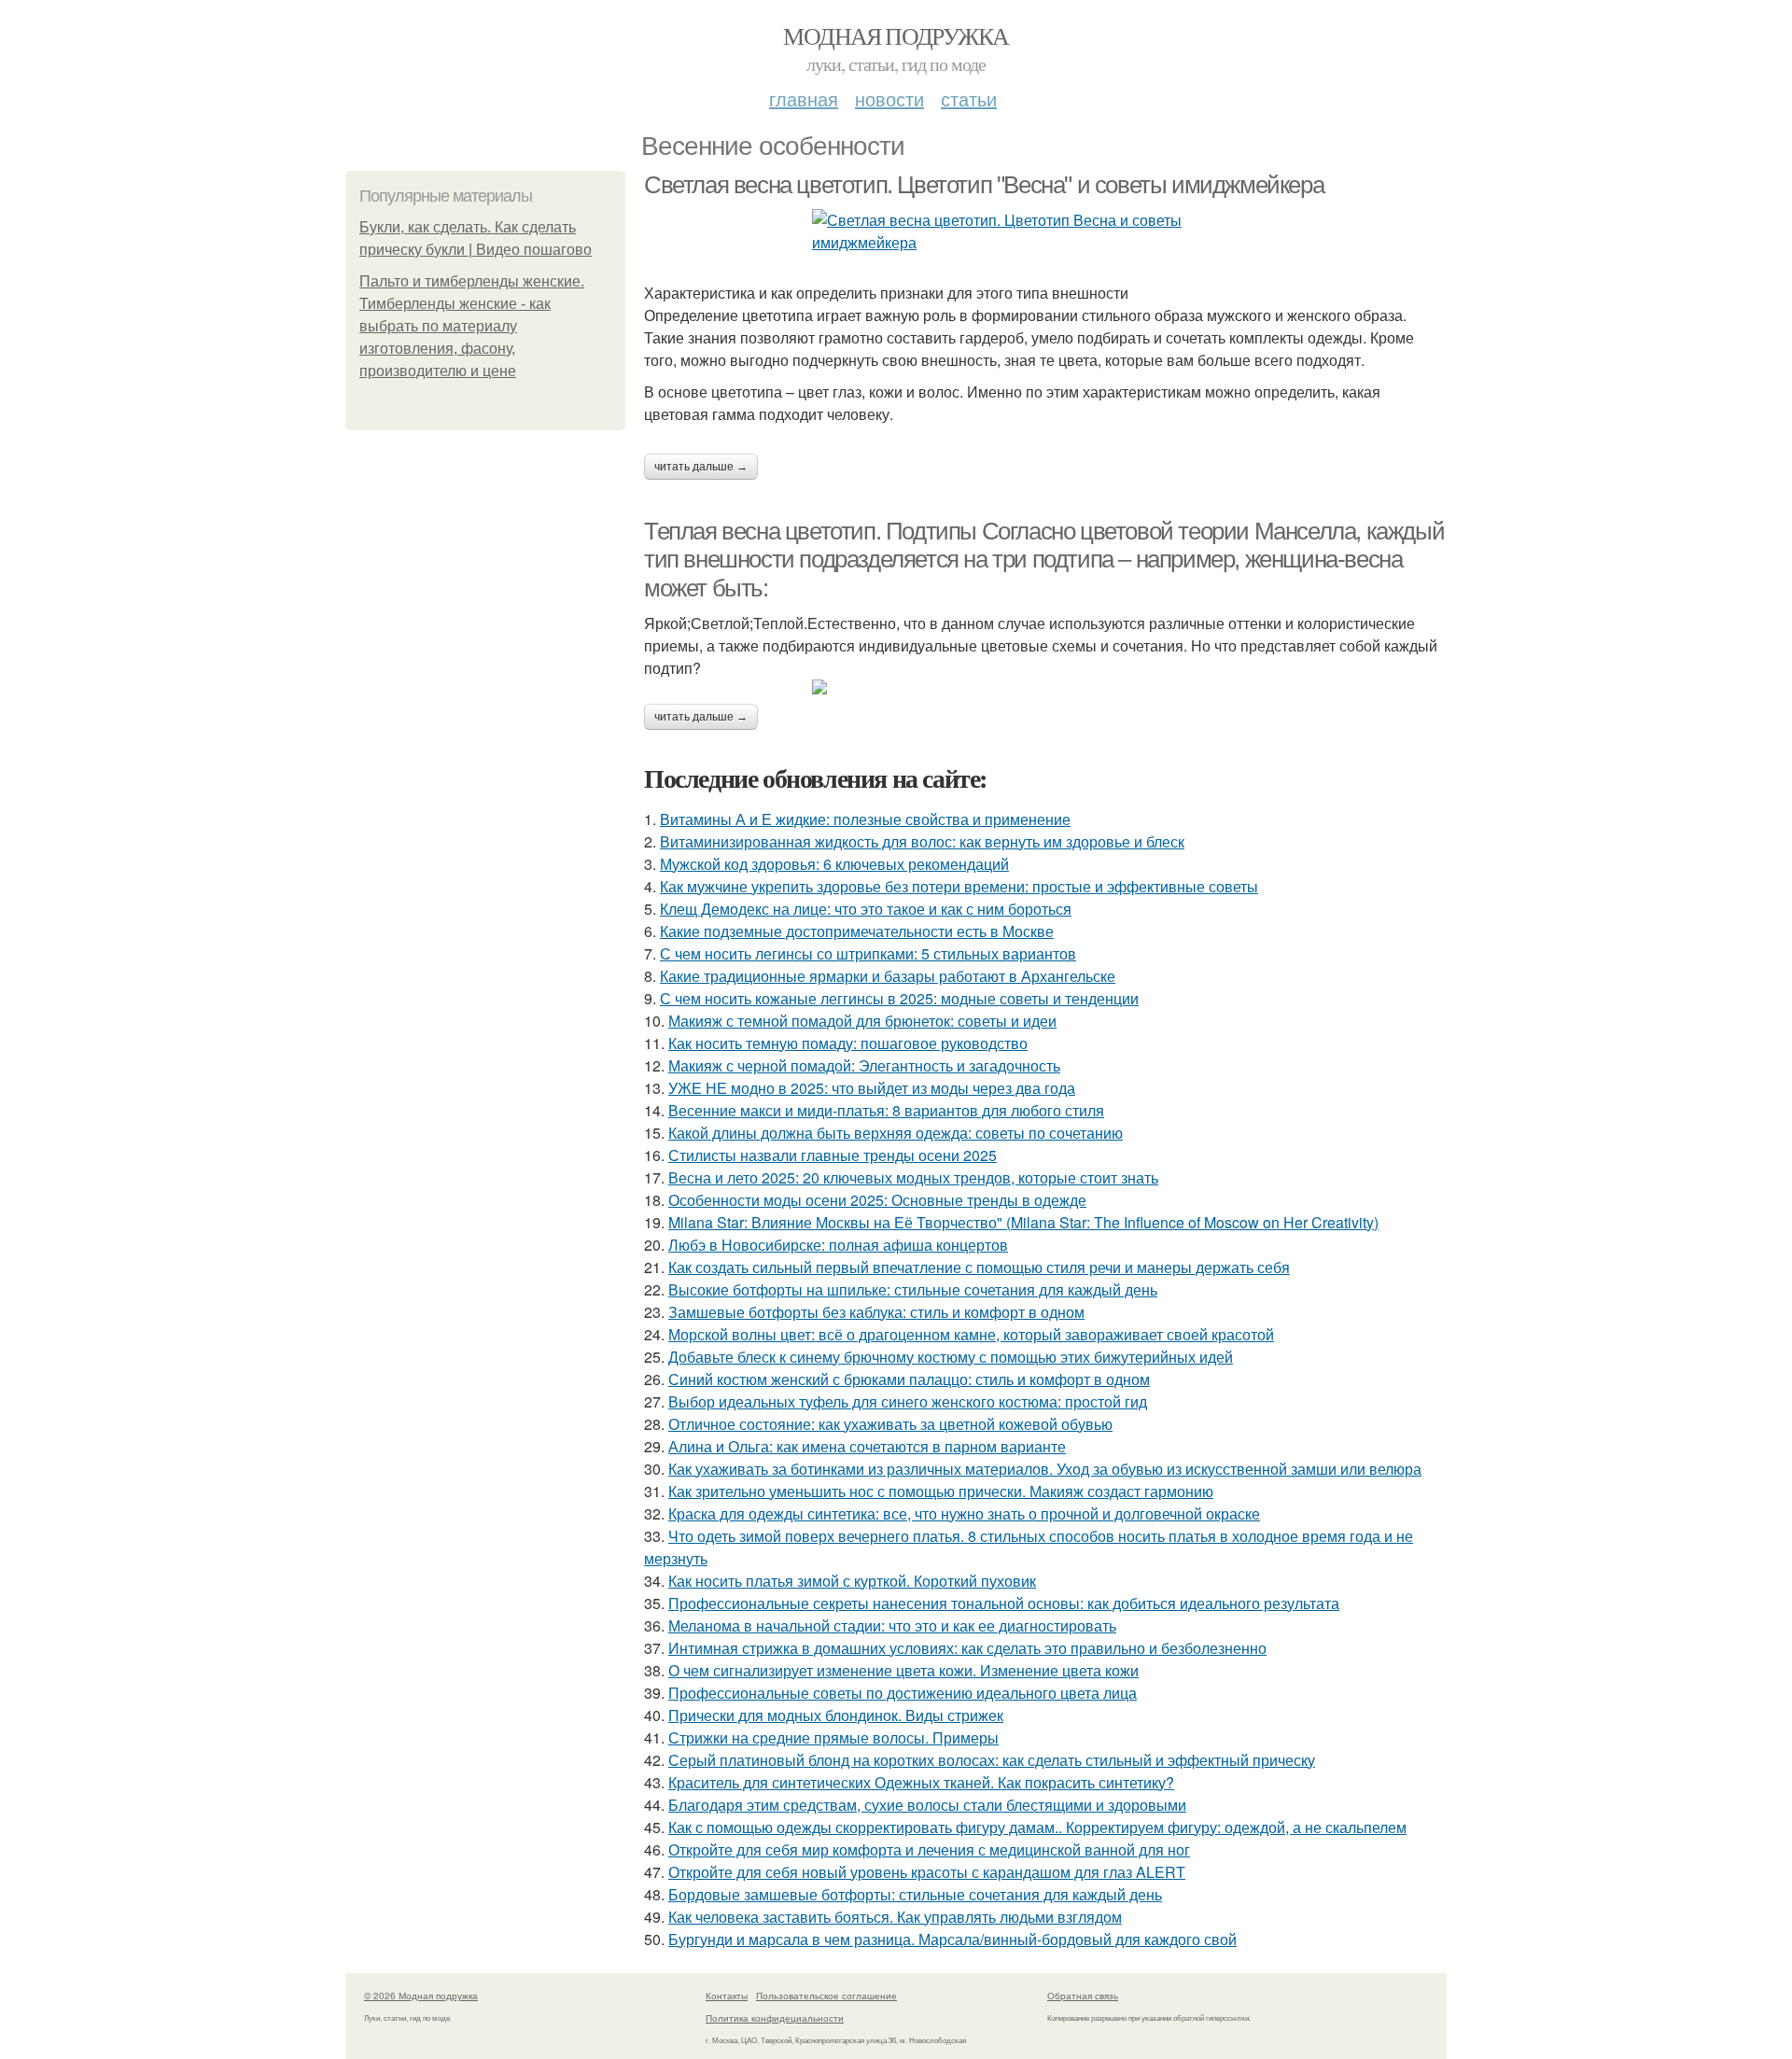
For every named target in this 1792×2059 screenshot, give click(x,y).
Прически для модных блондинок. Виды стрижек (836, 1715)
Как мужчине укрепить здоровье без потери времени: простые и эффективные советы (959, 886)
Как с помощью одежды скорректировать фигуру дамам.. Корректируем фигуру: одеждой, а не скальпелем (1037, 1827)
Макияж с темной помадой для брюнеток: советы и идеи (862, 1021)
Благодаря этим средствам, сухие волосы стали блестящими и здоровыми (927, 1805)
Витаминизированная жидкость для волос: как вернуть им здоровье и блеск (922, 841)
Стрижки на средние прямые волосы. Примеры (833, 1737)
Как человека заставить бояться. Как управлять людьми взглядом (895, 1917)
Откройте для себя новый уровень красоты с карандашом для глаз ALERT (927, 1872)
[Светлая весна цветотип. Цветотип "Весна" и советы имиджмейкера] (1045, 231)
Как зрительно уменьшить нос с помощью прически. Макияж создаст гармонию (941, 1491)
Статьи (969, 98)
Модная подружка (896, 35)
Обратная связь (1083, 1996)
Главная (804, 98)
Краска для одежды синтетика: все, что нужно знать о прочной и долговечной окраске (964, 1513)
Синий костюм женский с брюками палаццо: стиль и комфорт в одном (909, 1379)
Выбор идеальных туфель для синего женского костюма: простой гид (908, 1401)
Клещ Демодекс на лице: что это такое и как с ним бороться (866, 909)
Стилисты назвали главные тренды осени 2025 (833, 1155)
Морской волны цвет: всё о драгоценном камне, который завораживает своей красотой (971, 1334)
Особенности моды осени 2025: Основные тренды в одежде (877, 1200)
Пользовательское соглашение (826, 1996)
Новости (889, 98)
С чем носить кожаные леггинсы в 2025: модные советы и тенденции (899, 998)
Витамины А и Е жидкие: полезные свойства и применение (865, 819)
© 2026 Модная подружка (421, 1996)
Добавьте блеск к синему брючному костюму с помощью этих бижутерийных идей (951, 1357)
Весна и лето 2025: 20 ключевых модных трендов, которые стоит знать (913, 1177)
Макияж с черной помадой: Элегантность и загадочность (864, 1065)
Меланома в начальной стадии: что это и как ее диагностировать (892, 1625)
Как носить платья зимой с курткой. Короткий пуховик (852, 1581)
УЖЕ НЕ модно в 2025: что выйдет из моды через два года (872, 1088)
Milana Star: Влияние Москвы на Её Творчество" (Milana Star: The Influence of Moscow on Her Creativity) (1023, 1222)
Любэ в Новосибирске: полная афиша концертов (838, 1245)
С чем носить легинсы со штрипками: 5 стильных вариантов (868, 953)
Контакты (727, 1996)
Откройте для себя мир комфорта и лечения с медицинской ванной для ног (929, 1849)
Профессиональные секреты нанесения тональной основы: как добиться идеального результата (1004, 1603)
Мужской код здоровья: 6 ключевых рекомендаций (834, 864)
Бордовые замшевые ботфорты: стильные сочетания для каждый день (915, 1894)
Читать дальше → (701, 467)
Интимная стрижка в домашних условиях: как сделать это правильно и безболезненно (967, 1648)
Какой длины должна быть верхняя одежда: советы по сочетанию (896, 1133)
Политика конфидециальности (775, 2018)
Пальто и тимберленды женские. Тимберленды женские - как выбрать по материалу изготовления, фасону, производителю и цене (472, 326)
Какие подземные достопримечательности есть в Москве (857, 931)
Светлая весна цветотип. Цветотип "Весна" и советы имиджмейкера (984, 185)
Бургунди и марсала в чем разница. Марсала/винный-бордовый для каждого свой (952, 1939)
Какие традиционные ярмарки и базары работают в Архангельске (888, 976)
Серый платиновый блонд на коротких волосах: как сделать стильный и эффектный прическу (992, 1760)
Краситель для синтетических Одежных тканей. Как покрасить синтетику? (921, 1782)
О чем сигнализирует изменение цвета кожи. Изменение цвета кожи (903, 1670)
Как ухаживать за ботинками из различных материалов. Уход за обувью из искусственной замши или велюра (1045, 1469)
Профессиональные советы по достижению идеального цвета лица (903, 1693)
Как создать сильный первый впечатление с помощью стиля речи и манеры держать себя (979, 1267)
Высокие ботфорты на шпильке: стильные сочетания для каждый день (913, 1289)
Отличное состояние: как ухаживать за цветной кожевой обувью (890, 1424)
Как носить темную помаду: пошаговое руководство (848, 1043)
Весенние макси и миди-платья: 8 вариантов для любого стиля (886, 1110)
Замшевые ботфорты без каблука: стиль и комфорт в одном (876, 1312)
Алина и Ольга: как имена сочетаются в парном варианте (867, 1446)
